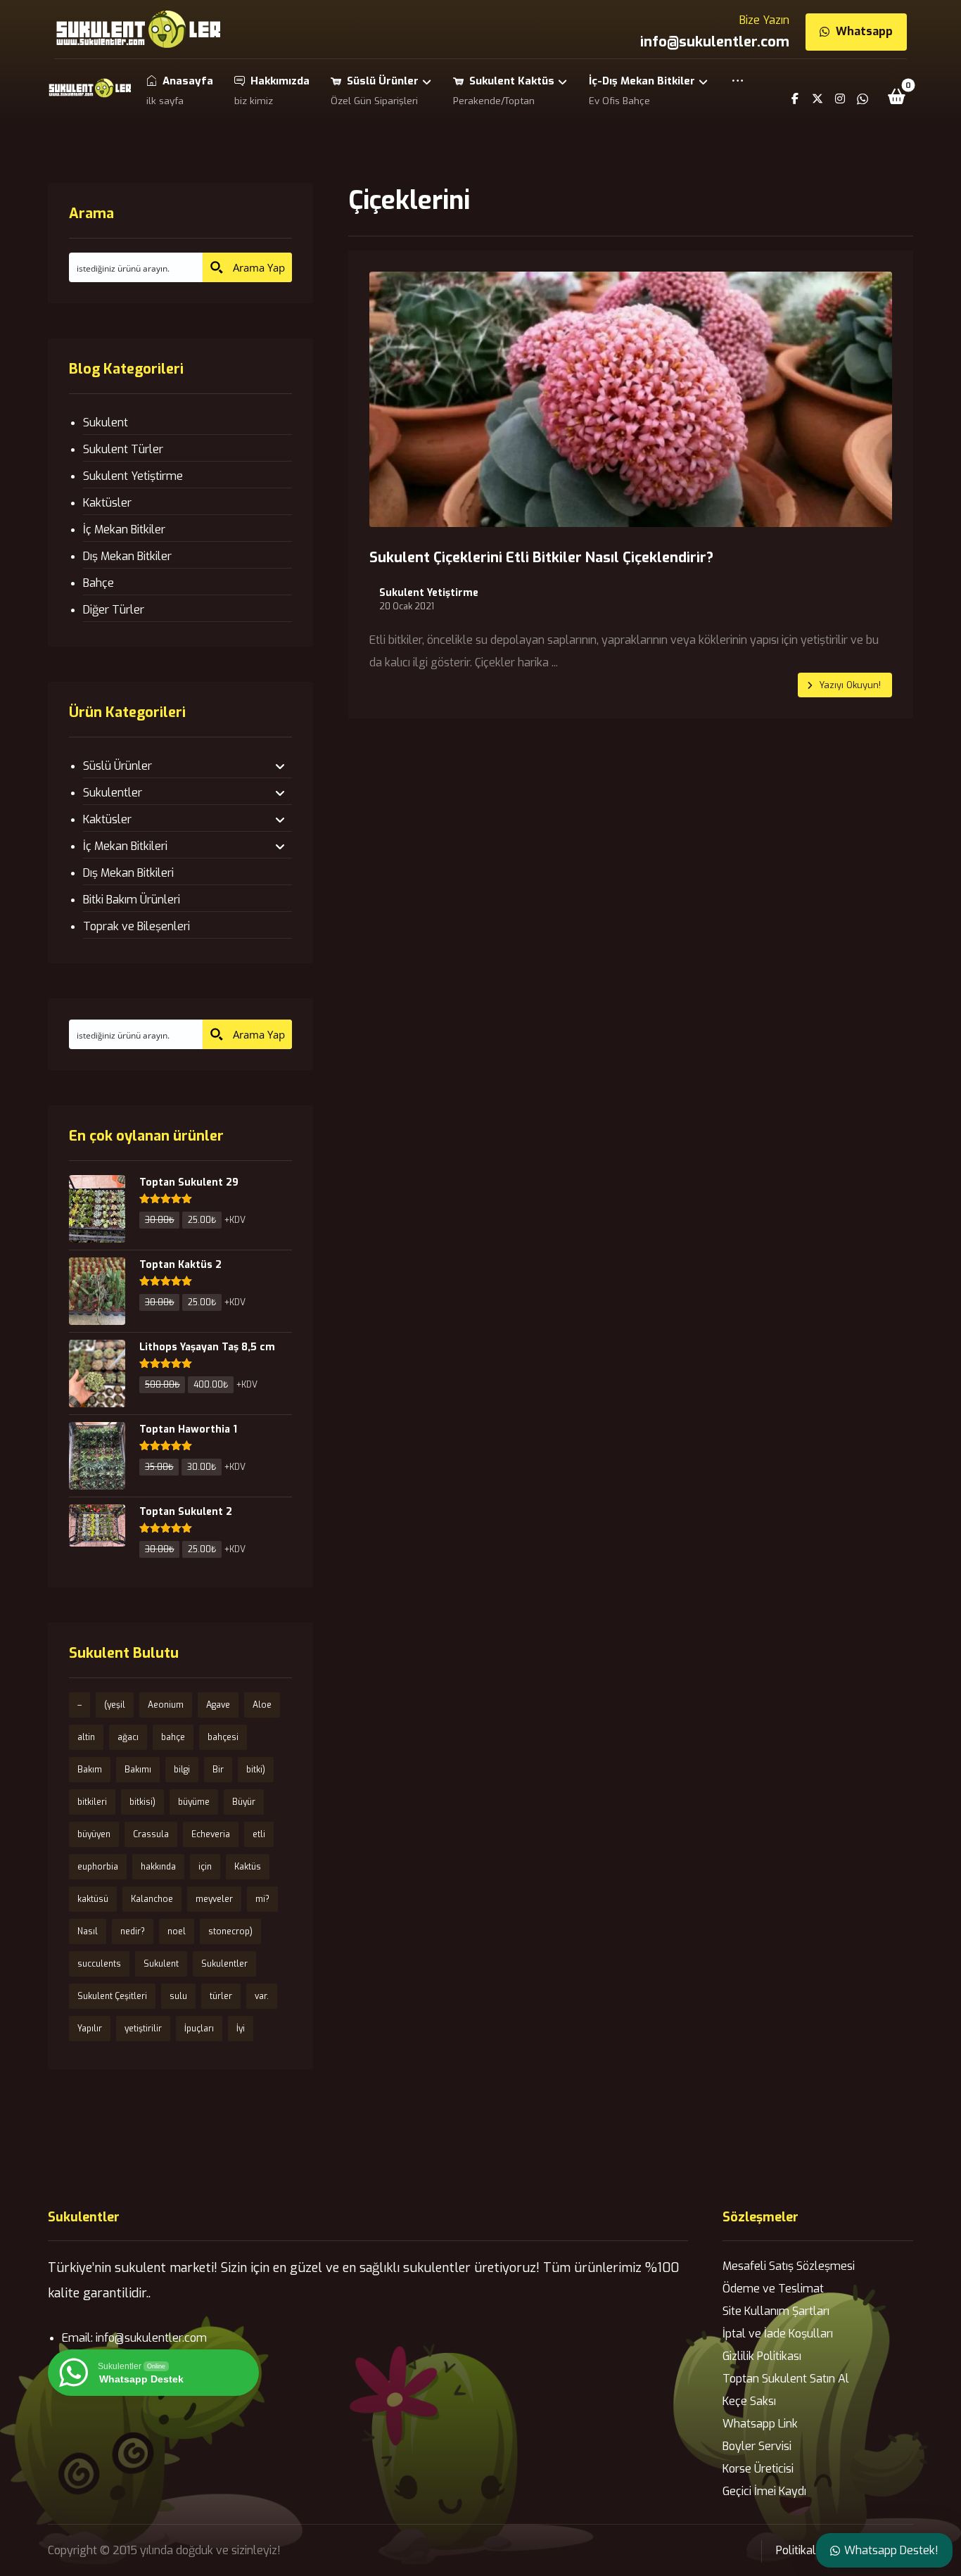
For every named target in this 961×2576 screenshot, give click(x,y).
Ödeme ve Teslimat (773, 2289)
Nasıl (88, 1931)
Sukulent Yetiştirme (429, 593)
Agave (218, 1705)
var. (262, 1996)
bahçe (173, 1737)
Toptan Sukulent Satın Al (786, 2379)
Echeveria (211, 1834)
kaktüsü (93, 1899)
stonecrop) (230, 1931)
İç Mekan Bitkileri (125, 846)
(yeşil (115, 1705)
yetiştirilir (143, 2029)
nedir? (133, 1931)
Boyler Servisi (757, 2446)
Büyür (244, 1802)
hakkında (158, 1867)
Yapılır (90, 2029)
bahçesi (223, 1737)
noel (177, 1931)
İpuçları (199, 2029)
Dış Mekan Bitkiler (127, 556)
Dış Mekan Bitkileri (128, 873)
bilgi (182, 1770)
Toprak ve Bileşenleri (136, 926)
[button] (738, 90)
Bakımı (138, 1770)
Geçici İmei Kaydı (764, 2491)
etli (259, 1834)
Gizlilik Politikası (762, 2356)
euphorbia (98, 1867)
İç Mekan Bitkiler (124, 529)
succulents (99, 1964)
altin (86, 1737)
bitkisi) (142, 1802)
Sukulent (106, 423)
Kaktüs (248, 1867)
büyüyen (94, 1834)
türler (221, 1996)
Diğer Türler (114, 610)
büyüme (194, 1802)
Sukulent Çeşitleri (112, 1996)
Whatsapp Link (760, 2424)
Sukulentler (113, 793)
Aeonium (166, 1705)
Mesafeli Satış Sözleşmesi (789, 2266)
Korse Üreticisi (758, 2469)
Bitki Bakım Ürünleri (132, 900)
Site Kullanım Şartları (776, 2311)
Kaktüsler (107, 503)
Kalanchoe (152, 1899)
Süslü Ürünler (117, 766)
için (205, 1867)
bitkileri (92, 1802)
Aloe (262, 1705)
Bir (218, 1770)
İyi (241, 2029)
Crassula (151, 1834)
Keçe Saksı (749, 2401)
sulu (178, 1996)
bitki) (256, 1770)
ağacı (128, 1737)
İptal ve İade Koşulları (778, 2334)
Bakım (90, 1770)
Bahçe (98, 583)
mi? (262, 1899)
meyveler (214, 1899)
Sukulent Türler (123, 449)
